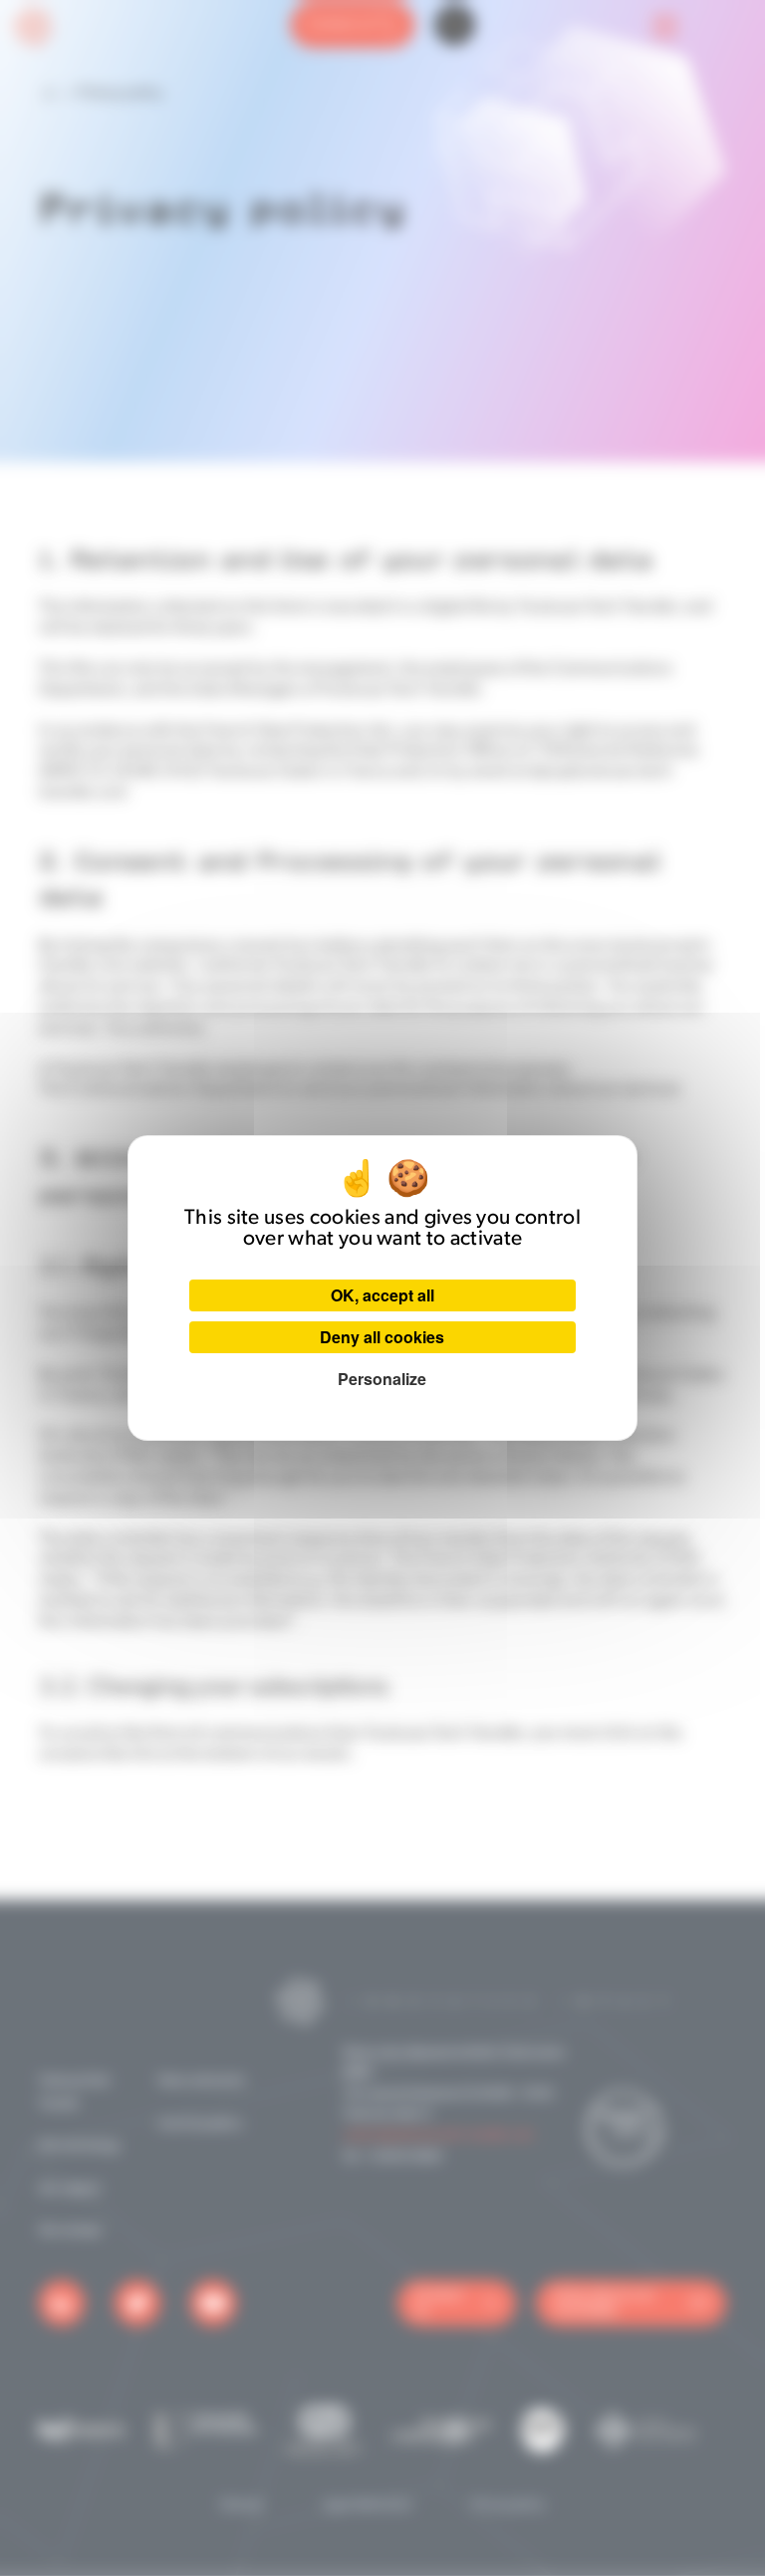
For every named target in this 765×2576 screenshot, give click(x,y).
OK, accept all (382, 1295)
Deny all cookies (382, 1337)
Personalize (382, 1379)
